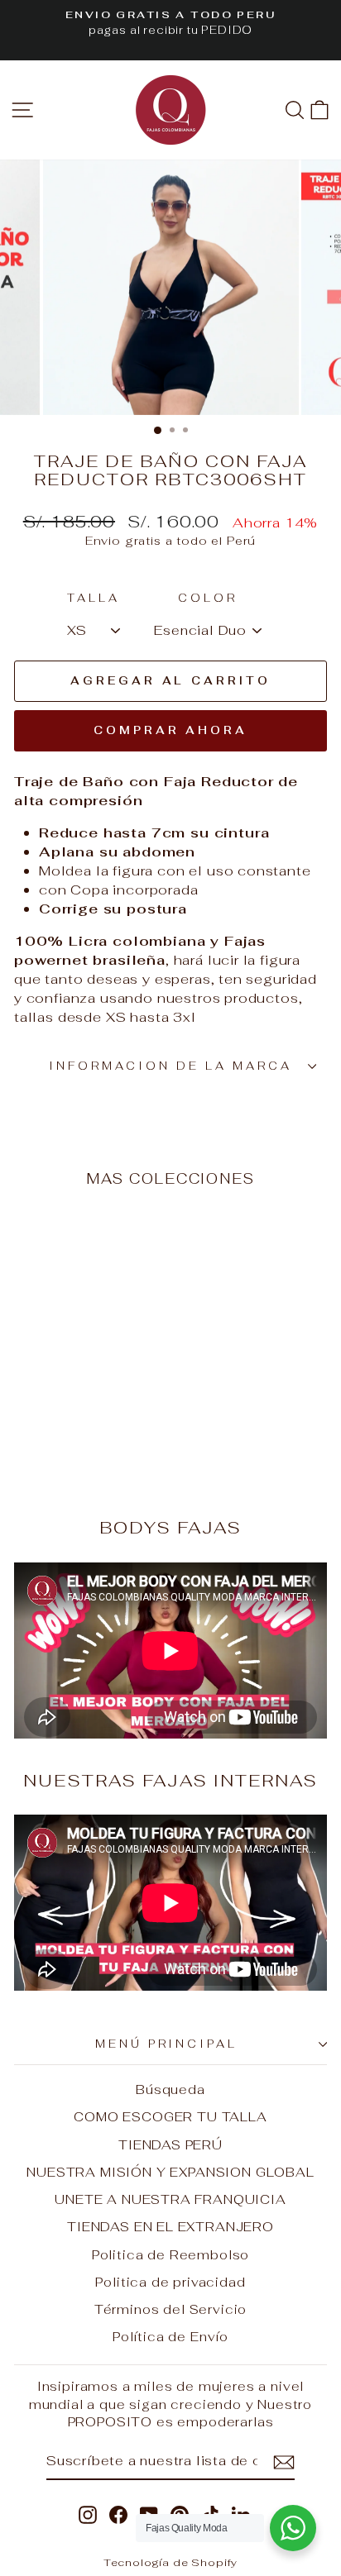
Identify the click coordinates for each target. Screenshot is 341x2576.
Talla (94, 598)
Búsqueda (170, 2089)
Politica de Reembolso (170, 2255)
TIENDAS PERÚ (170, 2145)
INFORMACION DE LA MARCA (170, 1066)
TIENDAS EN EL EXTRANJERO (170, 2227)
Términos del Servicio (170, 2309)
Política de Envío (170, 2337)
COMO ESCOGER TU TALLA (170, 2117)
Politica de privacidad (170, 2282)
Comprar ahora (170, 730)
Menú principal (167, 2044)
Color (208, 598)
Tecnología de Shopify (170, 2562)
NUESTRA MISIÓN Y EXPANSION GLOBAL (170, 2172)
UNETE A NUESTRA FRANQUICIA (170, 2199)
